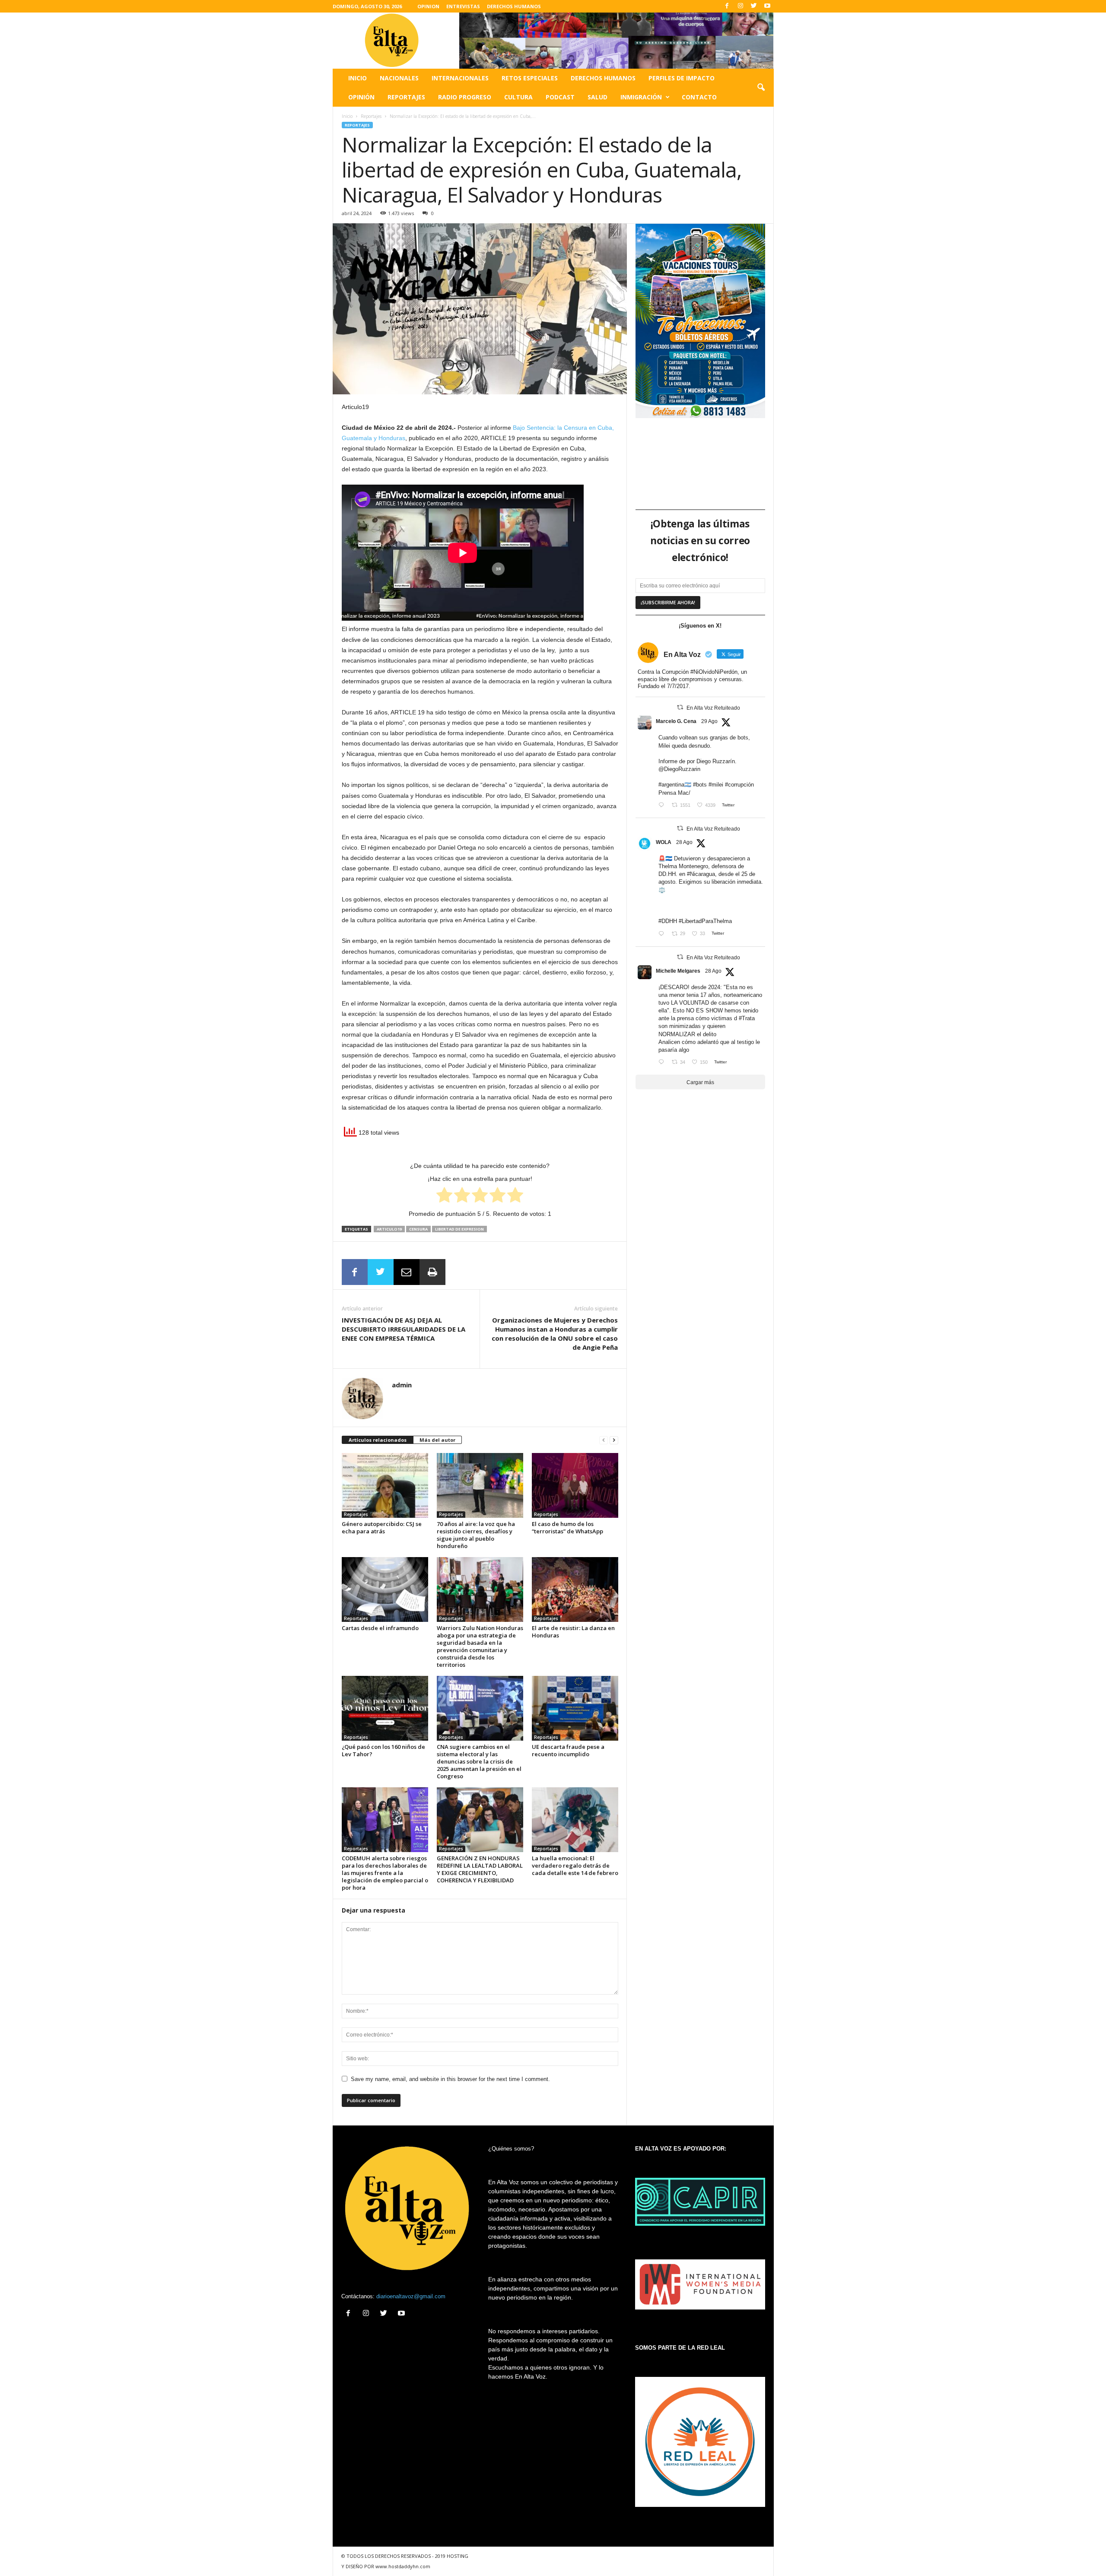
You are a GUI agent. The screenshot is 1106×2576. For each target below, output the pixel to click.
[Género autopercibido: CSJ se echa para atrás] (385, 1485)
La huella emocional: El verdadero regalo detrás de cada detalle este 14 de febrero (575, 1865)
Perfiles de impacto (682, 78)
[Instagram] (741, 6)
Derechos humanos (603, 78)
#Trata (747, 1018)
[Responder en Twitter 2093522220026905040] (663, 806)
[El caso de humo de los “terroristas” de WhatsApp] (575, 1485)
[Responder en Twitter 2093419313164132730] (663, 1063)
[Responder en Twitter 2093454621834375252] (663, 934)
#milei (716, 785)
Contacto (699, 97)
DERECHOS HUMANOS (514, 6)
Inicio (358, 78)
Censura (418, 1229)
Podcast (560, 97)
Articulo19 (389, 1229)
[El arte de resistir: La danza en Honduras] (575, 1589)
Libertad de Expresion (459, 1229)
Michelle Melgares (678, 971)
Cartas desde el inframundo (380, 1628)
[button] (761, 88)
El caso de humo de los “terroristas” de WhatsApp (567, 1528)
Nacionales (399, 78)
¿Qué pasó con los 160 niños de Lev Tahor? (383, 1750)
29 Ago (709, 721)
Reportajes (406, 97)
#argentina (671, 785)
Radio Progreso (465, 97)
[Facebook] (727, 6)
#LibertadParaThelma (705, 921)
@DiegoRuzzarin (679, 769)
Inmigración (641, 97)
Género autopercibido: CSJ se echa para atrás (382, 1528)
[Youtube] (767, 6)
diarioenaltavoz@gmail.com (411, 2296)
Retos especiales (530, 78)
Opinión (361, 97)
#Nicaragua (701, 874)
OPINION (428, 6)
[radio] (444, 1196)
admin (402, 1385)
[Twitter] (754, 6)
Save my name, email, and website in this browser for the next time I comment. (450, 2079)
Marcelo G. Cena (676, 721)
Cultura (518, 97)
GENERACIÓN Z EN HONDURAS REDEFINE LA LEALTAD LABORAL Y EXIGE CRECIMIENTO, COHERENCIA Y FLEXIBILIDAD (480, 1869)
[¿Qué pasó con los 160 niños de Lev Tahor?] (385, 1708)
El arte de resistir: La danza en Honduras (573, 1632)
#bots (700, 785)
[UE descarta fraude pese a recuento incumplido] (575, 1708)
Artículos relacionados (378, 1440)
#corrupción (739, 785)
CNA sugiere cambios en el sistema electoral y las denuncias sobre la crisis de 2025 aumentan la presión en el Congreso (479, 1761)
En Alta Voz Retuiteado (713, 708)
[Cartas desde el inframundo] (385, 1589)
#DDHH (668, 921)
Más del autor (437, 1440)
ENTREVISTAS (463, 6)
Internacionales (460, 78)
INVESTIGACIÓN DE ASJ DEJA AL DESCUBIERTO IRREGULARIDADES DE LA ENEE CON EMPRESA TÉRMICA (404, 1329)
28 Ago (684, 842)
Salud (597, 97)
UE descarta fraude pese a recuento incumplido (568, 1750)
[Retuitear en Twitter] (680, 707)
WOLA (664, 842)
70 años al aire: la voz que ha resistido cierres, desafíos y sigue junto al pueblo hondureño (476, 1535)
